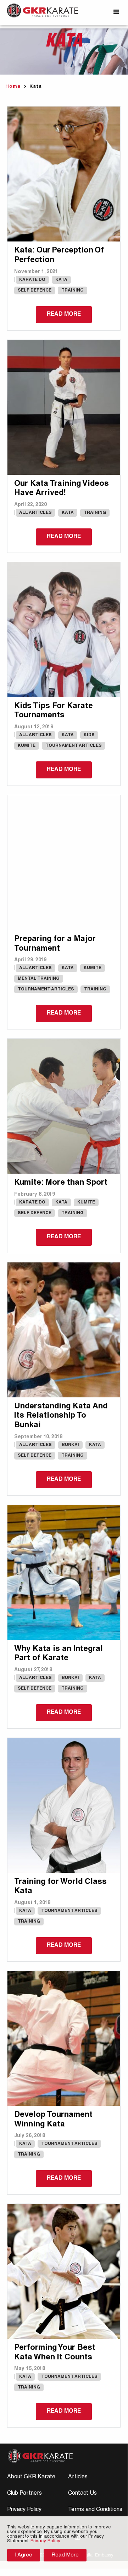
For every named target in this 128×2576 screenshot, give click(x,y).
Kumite (27, 746)
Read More (65, 2555)
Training (73, 290)
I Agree (24, 2555)
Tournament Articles (74, 746)
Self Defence (35, 290)
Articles (78, 2477)
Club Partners (24, 2494)
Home (13, 87)
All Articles (35, 513)
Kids (89, 735)
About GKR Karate (31, 2477)
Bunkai (70, 1445)
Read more (64, 315)
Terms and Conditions (95, 2510)
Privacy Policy (24, 2510)
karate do (32, 280)
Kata (61, 280)
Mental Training (39, 979)
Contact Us (82, 2494)
